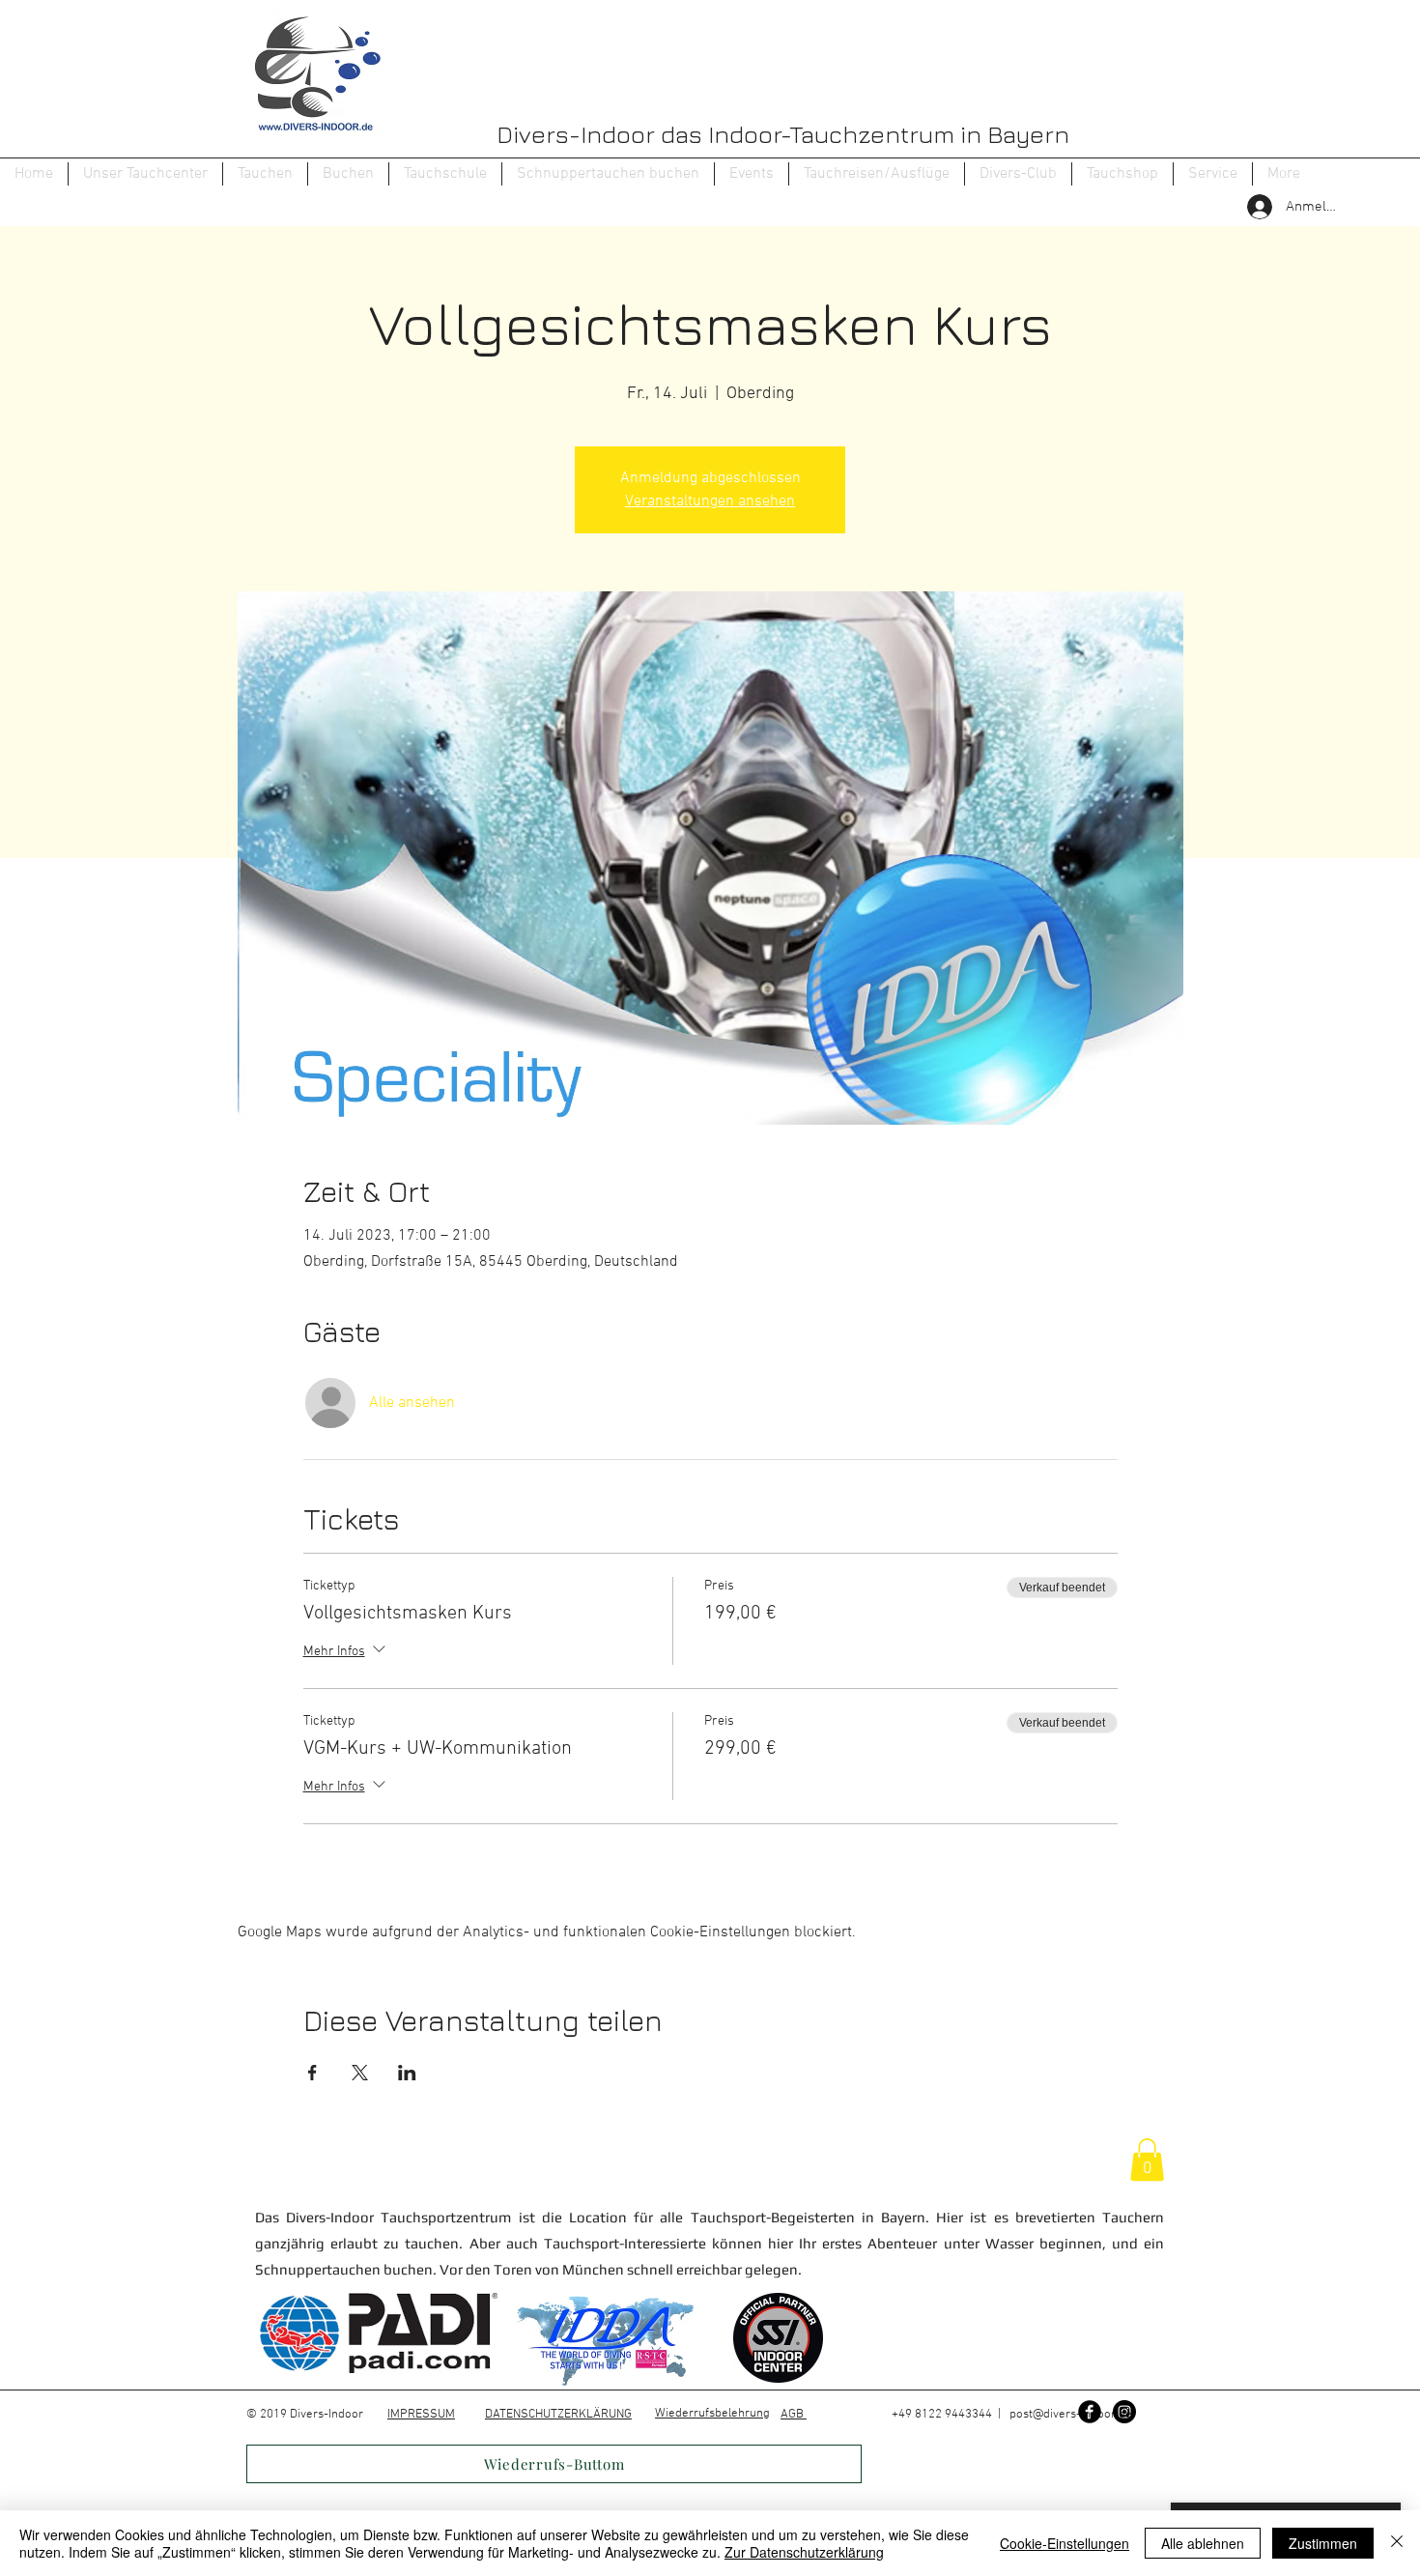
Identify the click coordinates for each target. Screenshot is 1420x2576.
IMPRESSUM (421, 2415)
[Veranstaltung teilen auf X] (360, 2073)
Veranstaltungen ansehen (710, 501)
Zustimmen (1323, 2543)
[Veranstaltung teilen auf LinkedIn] (407, 2073)
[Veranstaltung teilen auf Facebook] (312, 2073)
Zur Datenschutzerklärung (804, 2552)
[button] (265, 174)
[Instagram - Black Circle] (1124, 2412)
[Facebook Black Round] (1090, 2412)
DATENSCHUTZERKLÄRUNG (558, 2415)
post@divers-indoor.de (1071, 2415)
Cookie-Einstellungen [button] (1065, 2543)
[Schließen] (1397, 2543)
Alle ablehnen (1203, 2543)
